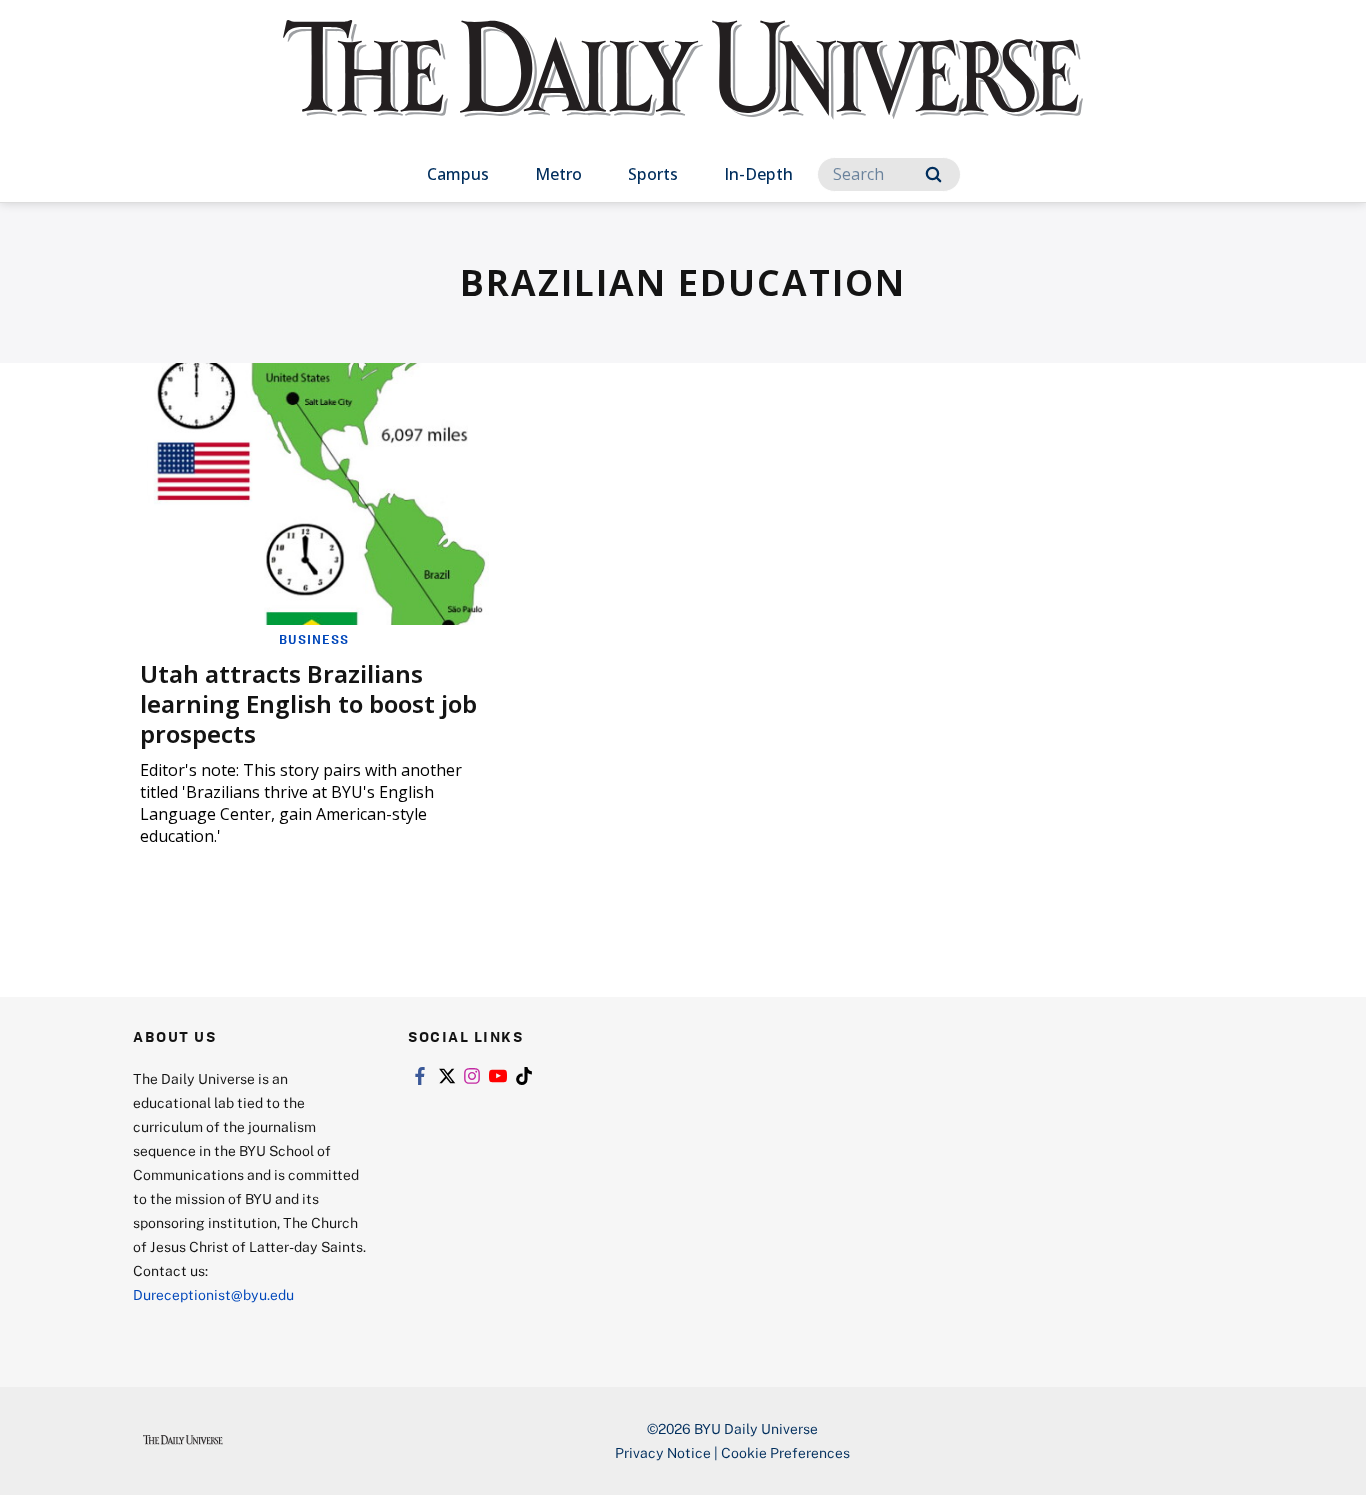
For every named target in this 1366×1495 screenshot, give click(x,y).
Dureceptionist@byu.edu (213, 1294)
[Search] (933, 174)
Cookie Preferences (785, 1452)
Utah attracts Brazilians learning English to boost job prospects (308, 703)
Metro (558, 174)
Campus (458, 174)
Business (314, 639)
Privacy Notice (663, 1452)
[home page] (683, 89)
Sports (653, 174)
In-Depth (758, 174)
